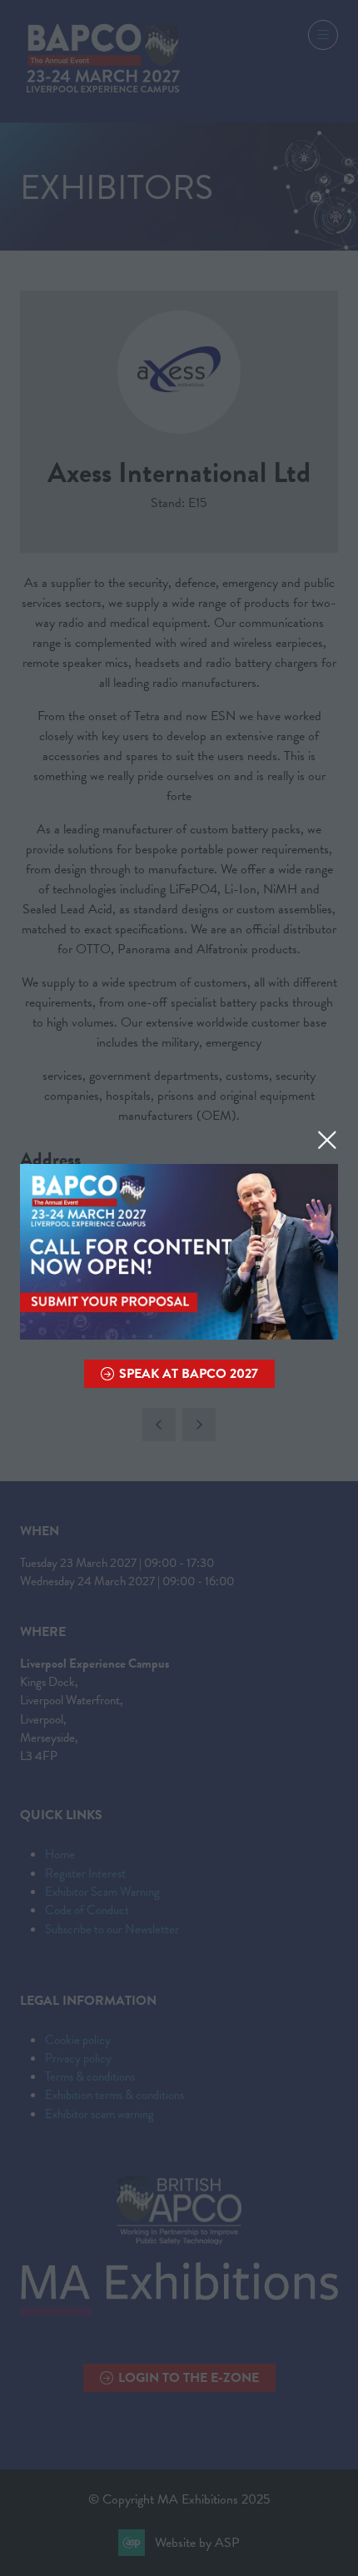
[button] (327, 1140)
